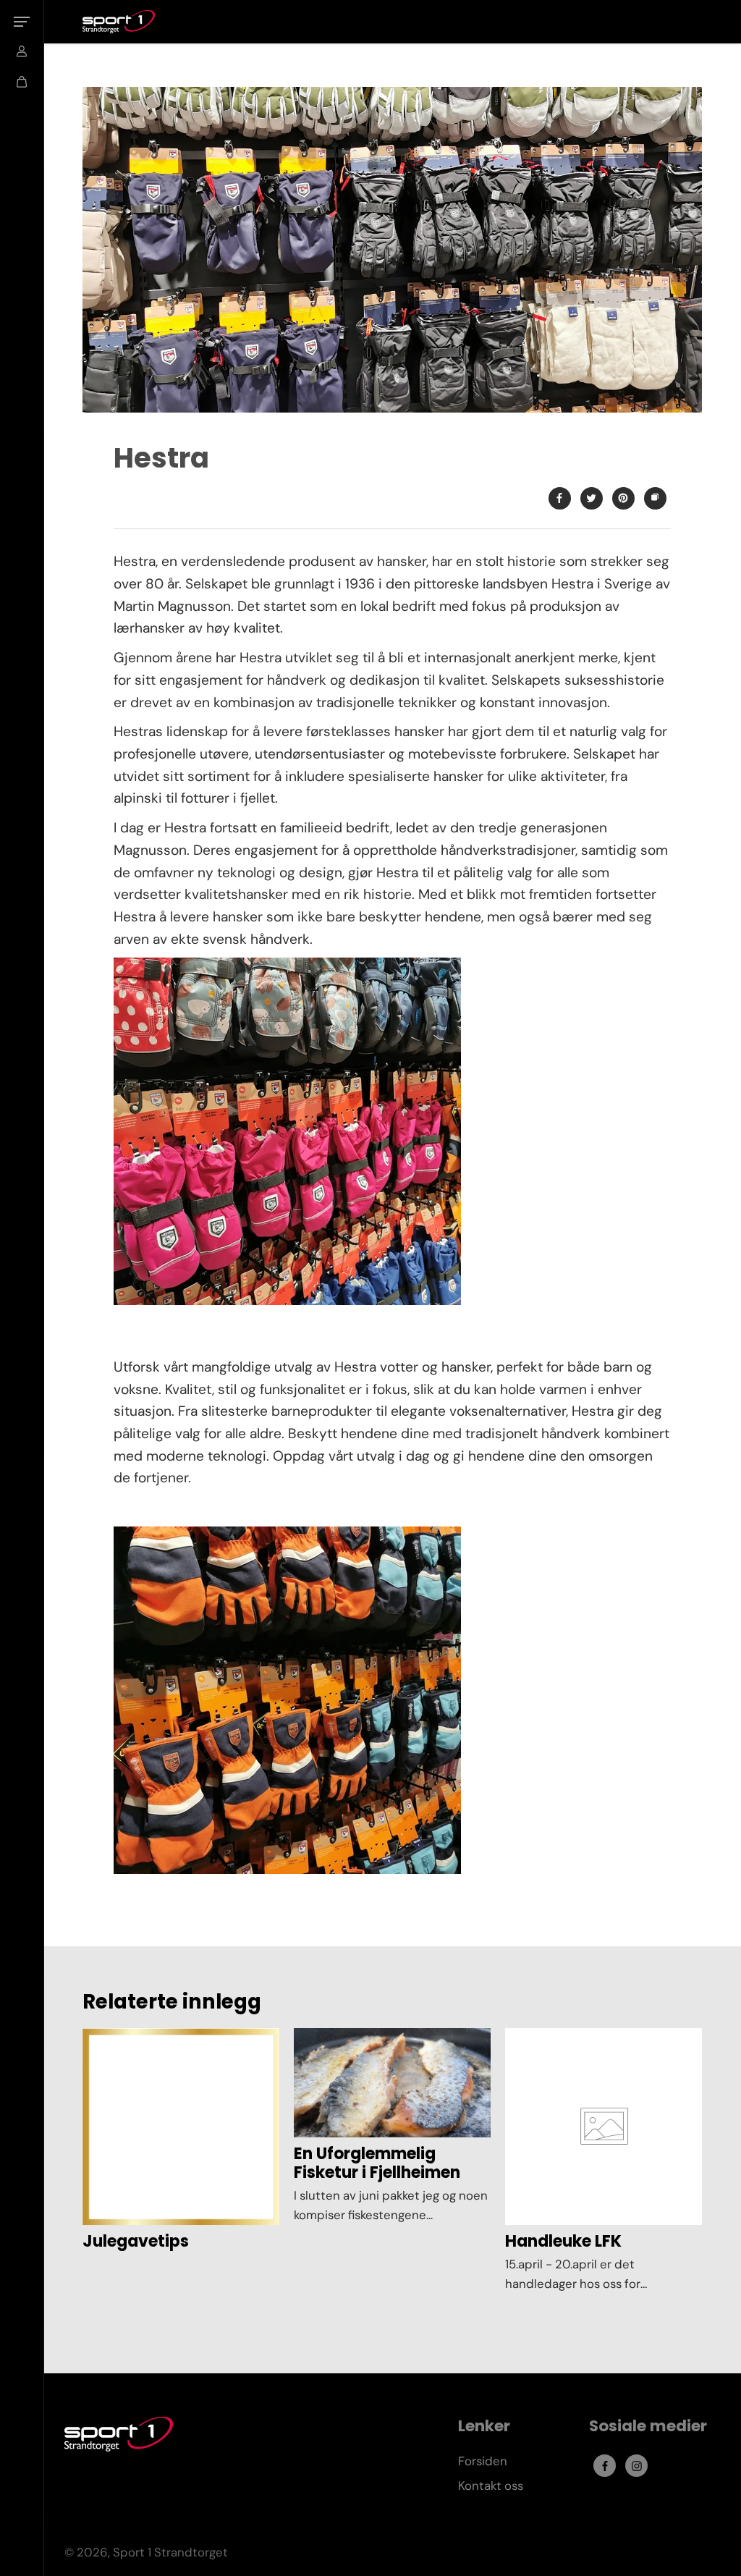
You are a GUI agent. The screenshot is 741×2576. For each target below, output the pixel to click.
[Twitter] (591, 498)
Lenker (484, 2427)
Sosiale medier (648, 2427)
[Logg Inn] (22, 51)
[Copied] (655, 498)
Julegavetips (136, 2242)
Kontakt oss (491, 2486)
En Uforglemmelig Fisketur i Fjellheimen (377, 2164)
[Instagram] (637, 2466)
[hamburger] (22, 22)
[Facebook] (559, 498)
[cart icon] (22, 82)
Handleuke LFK (563, 2242)
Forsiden (483, 2461)
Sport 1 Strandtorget (170, 2552)
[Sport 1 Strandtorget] (119, 22)
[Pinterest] (623, 498)
